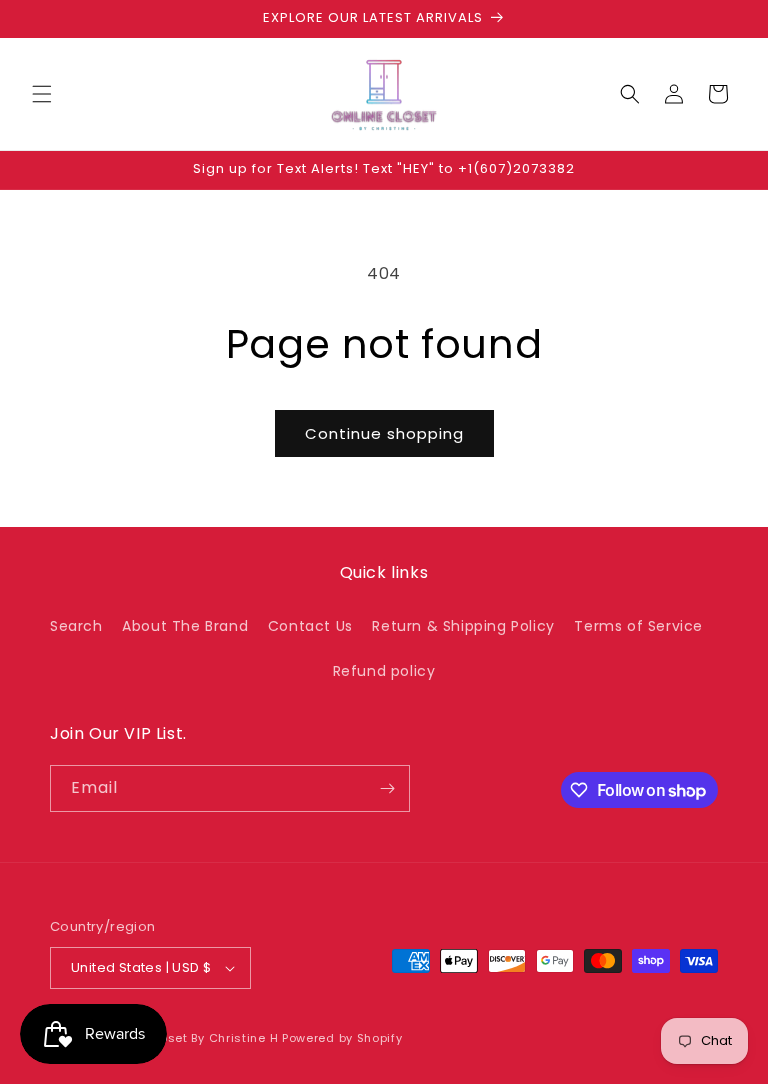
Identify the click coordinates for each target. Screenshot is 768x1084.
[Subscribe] (387, 788)
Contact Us (310, 626)
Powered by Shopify (342, 1038)
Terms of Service (638, 626)
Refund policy (384, 671)
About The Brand (185, 626)
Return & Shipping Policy (463, 626)
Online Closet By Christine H (192, 1038)
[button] (42, 94)
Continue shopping (384, 433)
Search (76, 626)
